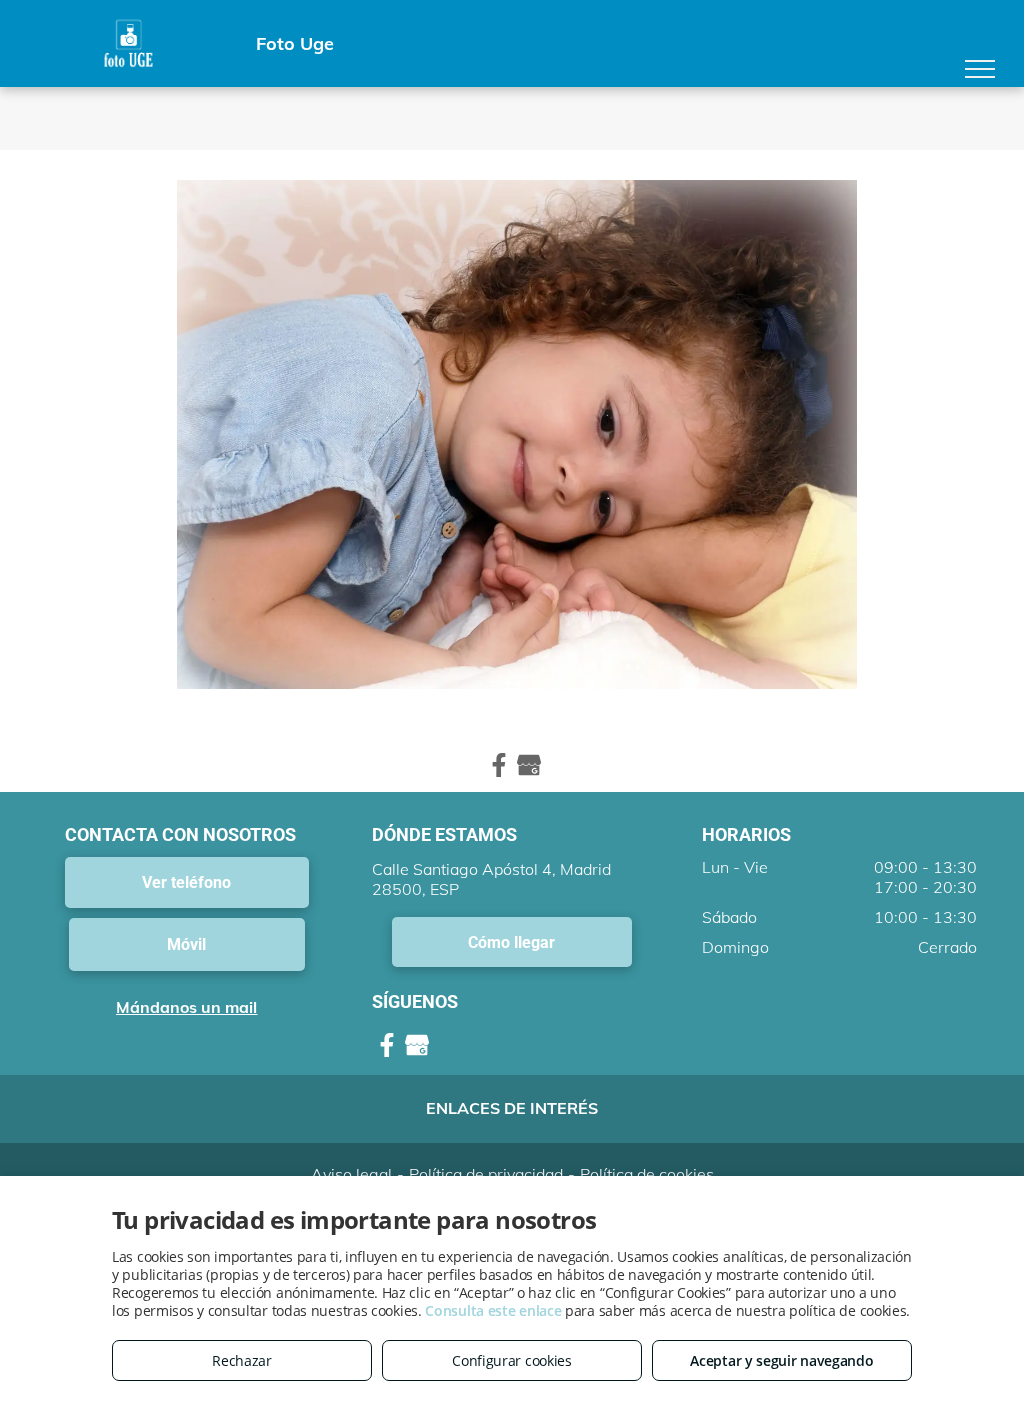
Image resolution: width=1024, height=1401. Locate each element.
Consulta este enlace (493, 1310)
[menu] (980, 69)
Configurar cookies (512, 1360)
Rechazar (242, 1360)
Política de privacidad (486, 1174)
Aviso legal (351, 1174)
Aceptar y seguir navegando (781, 1360)
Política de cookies (647, 1174)
